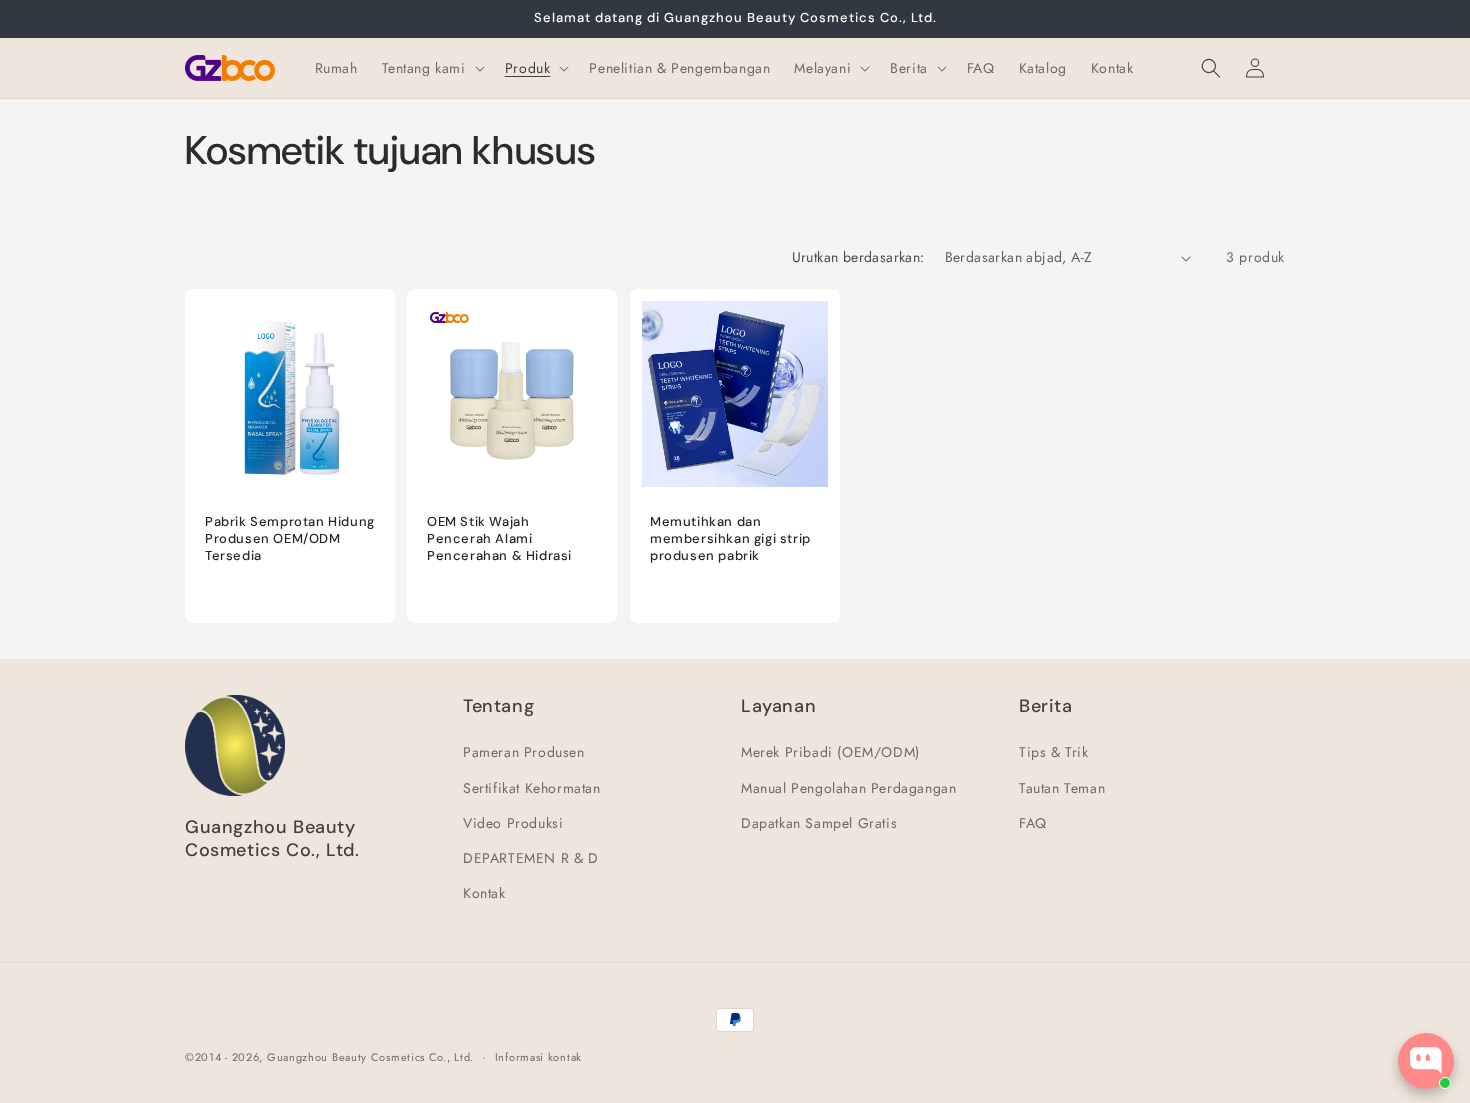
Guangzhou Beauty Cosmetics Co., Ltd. (370, 1057)
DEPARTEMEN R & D (531, 858)
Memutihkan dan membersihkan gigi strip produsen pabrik (730, 540)
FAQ (1033, 823)
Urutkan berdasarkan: (858, 257)
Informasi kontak (538, 1056)
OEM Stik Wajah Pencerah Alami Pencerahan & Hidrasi (499, 540)
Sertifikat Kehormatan (532, 788)
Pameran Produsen (524, 753)
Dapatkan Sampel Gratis (819, 823)
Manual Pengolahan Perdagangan (848, 788)
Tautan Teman (1062, 788)
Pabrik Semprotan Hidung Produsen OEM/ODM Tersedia (290, 540)
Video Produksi (513, 823)
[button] (431, 68)
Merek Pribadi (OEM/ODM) (830, 753)
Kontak (484, 893)
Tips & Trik (1054, 753)
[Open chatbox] (1426, 1061)
